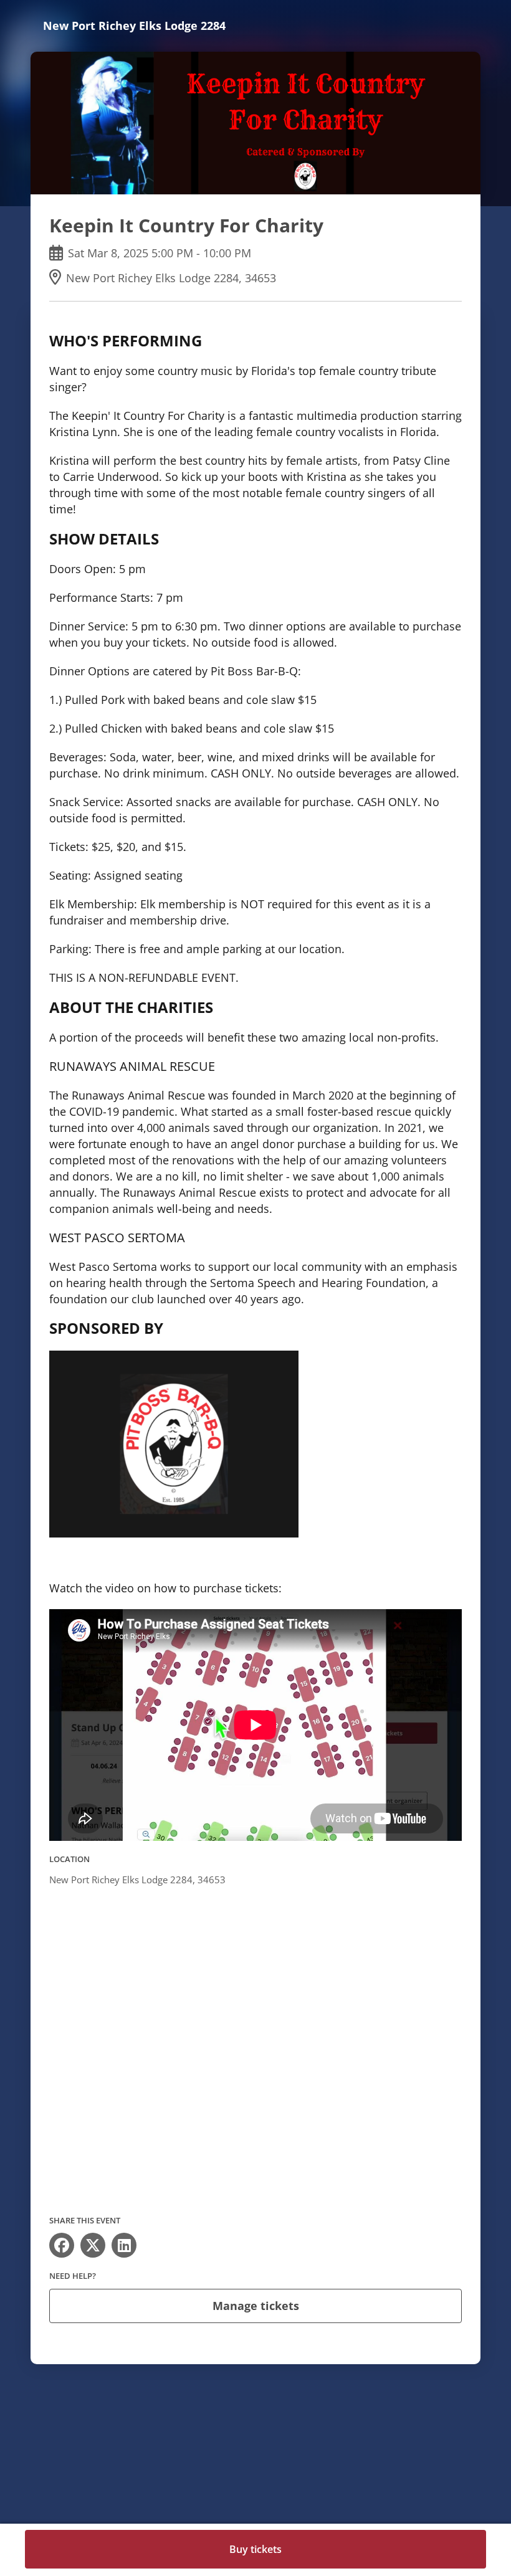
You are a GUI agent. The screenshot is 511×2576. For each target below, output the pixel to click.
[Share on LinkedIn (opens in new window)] (124, 2245)
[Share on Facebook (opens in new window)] (62, 2245)
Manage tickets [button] (256, 2306)
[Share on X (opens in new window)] (93, 2245)
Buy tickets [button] (255, 2549)
